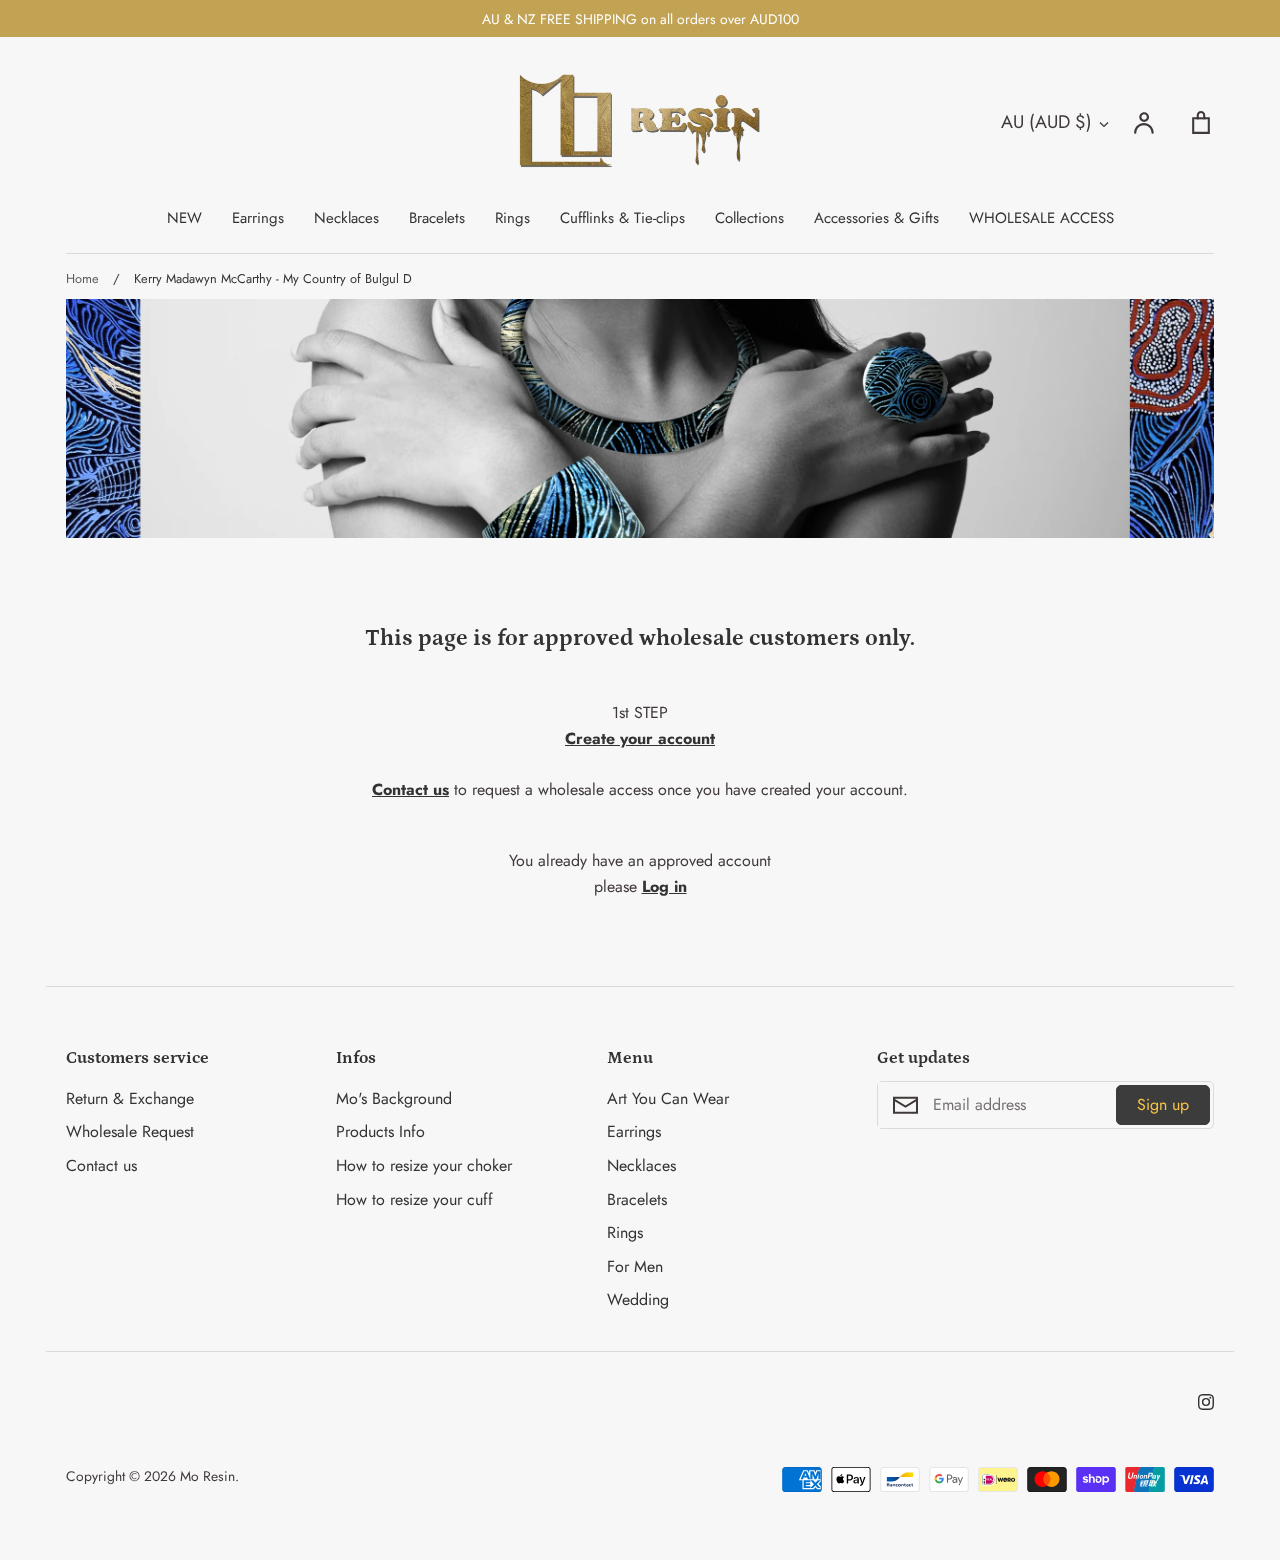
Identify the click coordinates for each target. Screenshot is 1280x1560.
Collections (749, 218)
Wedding (638, 1299)
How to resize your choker (424, 1165)
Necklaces (346, 218)
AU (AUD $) (1046, 122)
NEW (184, 218)
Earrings (258, 218)
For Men (635, 1266)
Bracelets (437, 218)
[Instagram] (1206, 1402)
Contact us (101, 1165)
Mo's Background (394, 1098)
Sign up (1163, 1104)
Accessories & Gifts (876, 218)
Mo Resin (207, 1476)
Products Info (380, 1131)
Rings (512, 218)
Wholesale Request (130, 1131)
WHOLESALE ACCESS (1041, 218)
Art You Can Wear (668, 1098)
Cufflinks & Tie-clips (622, 218)
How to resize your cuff (414, 1199)
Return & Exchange (130, 1098)
